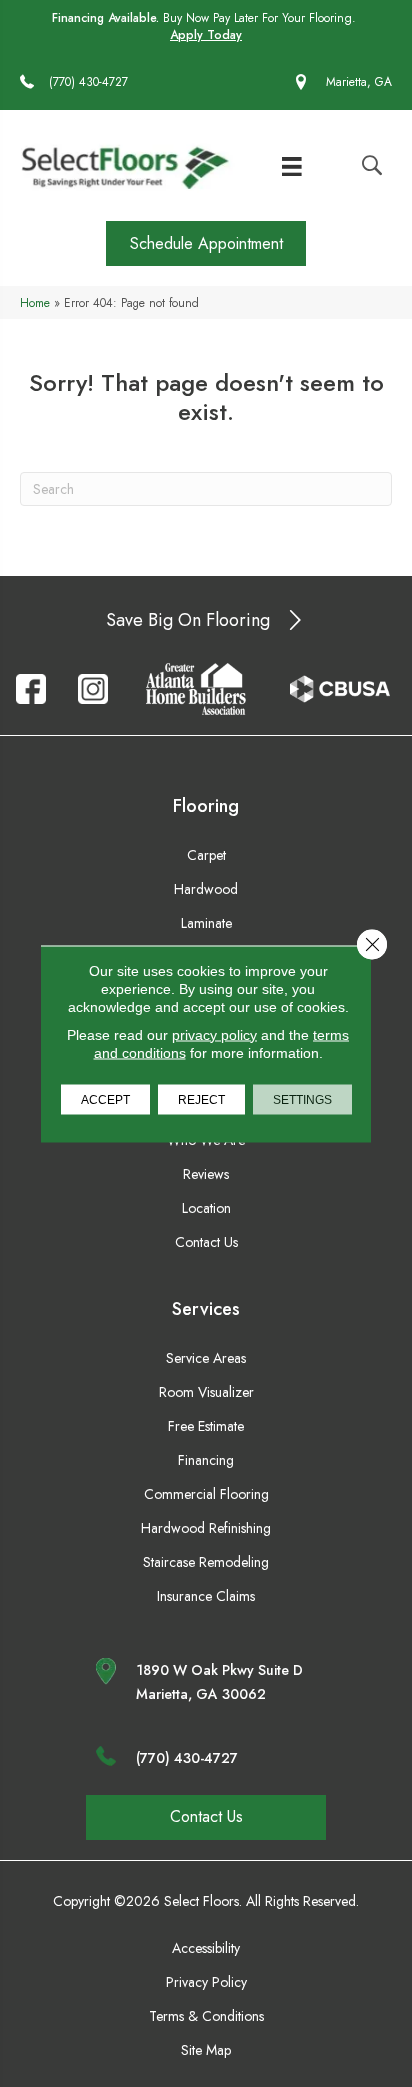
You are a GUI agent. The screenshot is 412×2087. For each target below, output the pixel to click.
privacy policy (214, 1034)
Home (35, 302)
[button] (206, 243)
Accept (105, 1099)
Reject (201, 1099)
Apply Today (206, 35)
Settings (302, 1099)
